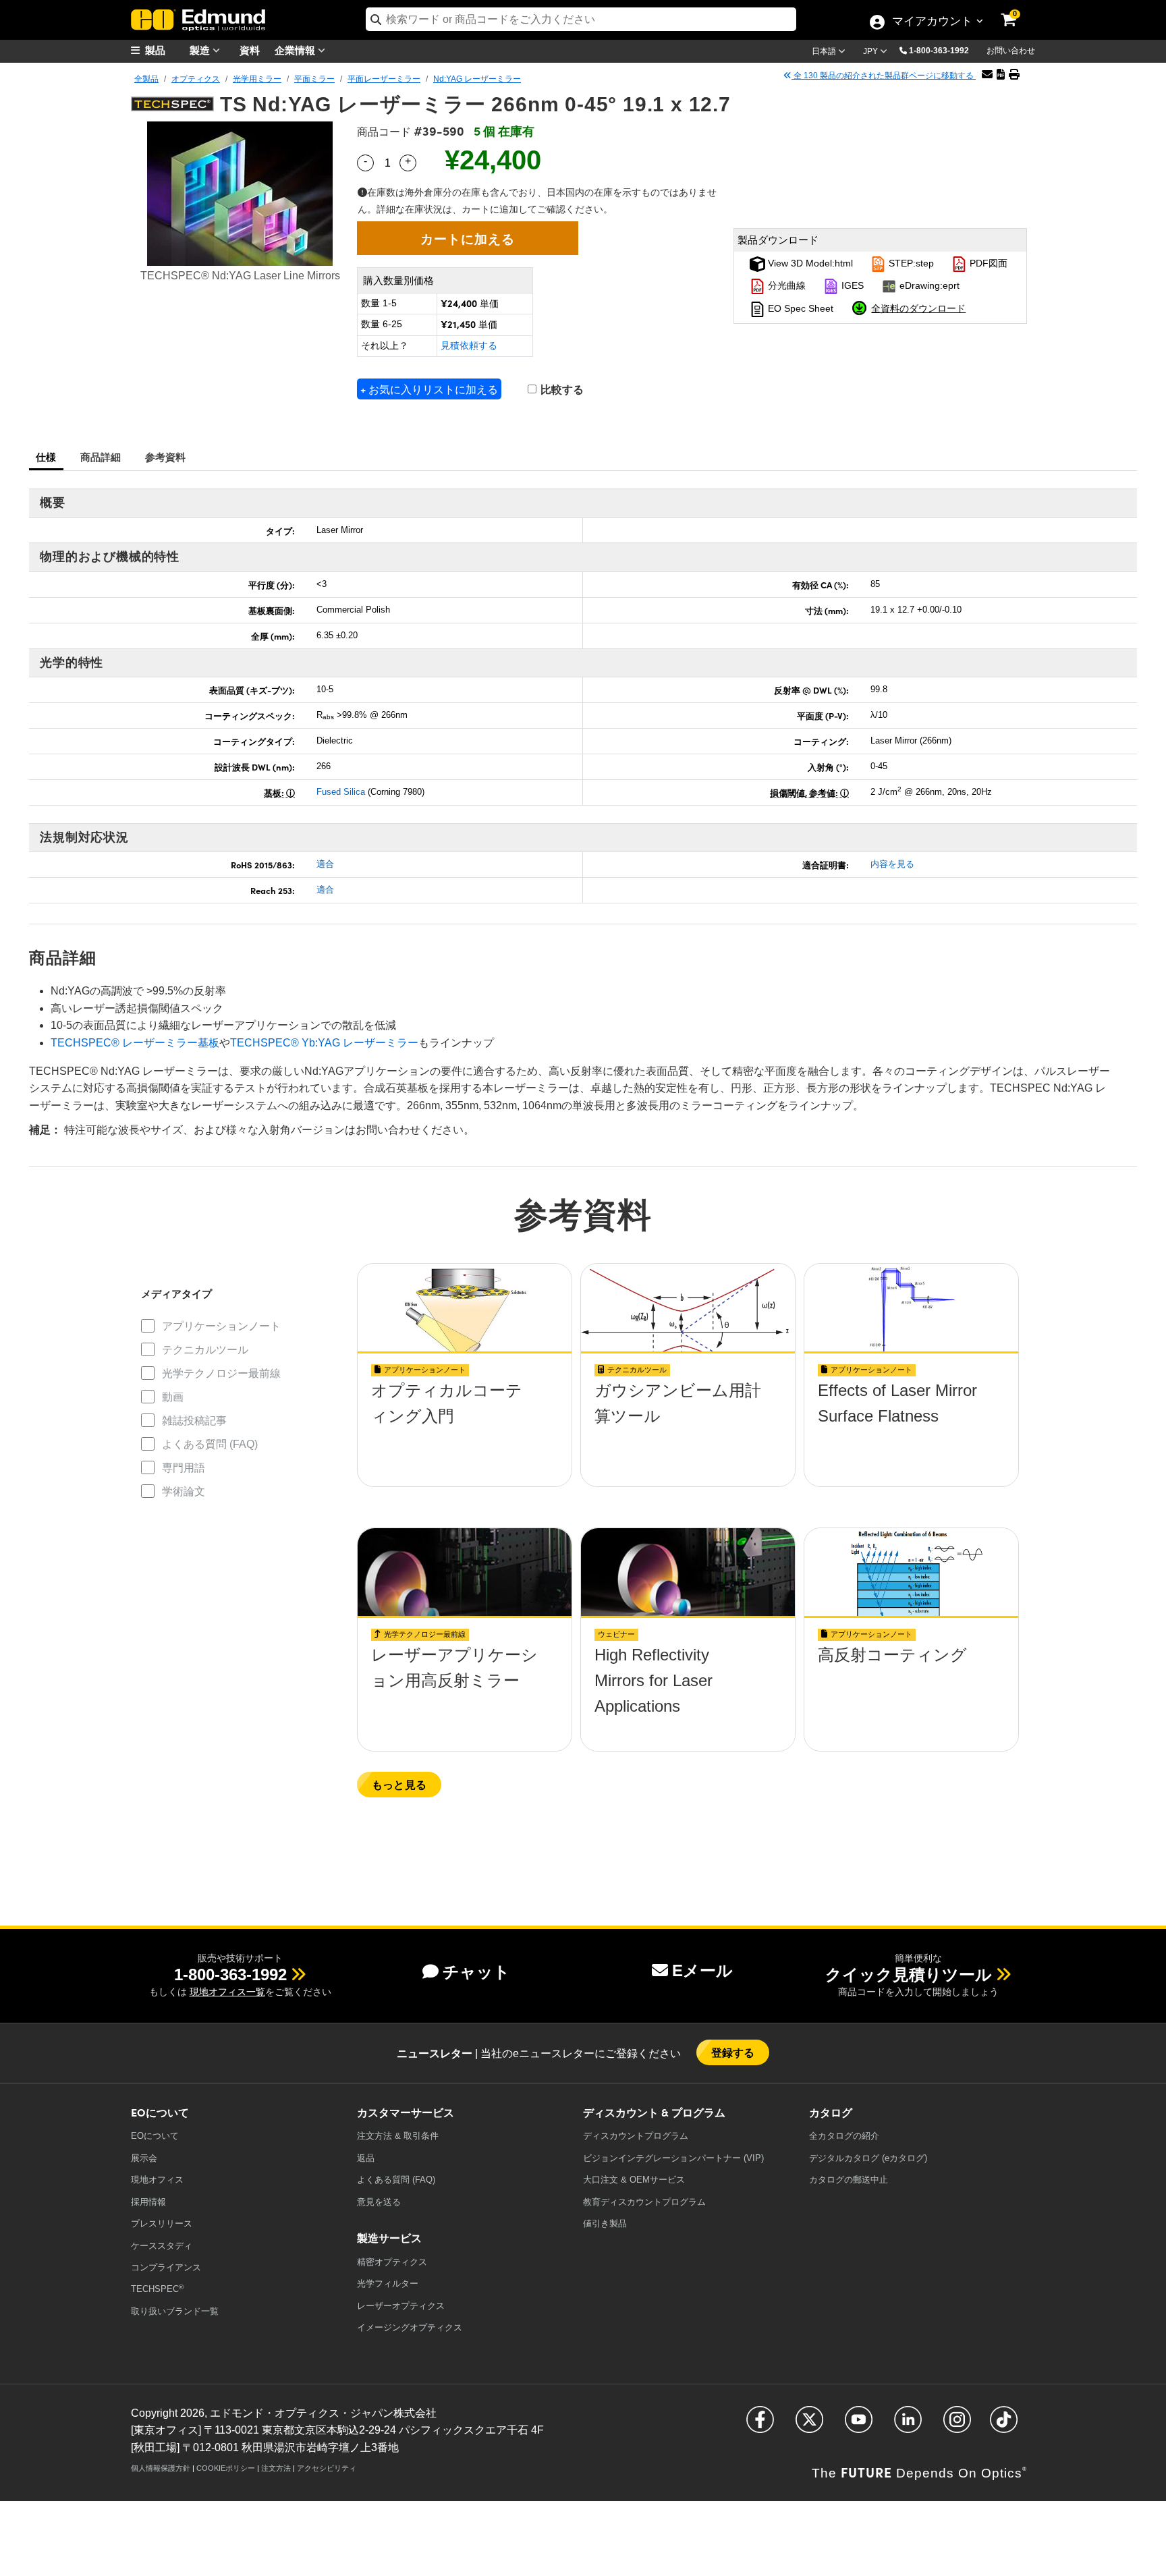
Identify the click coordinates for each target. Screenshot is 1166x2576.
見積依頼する (469, 345)
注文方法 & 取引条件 (398, 2136)
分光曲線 (785, 285)
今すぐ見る (465, 1429)
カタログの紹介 (844, 2136)
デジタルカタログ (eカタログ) (868, 2158)
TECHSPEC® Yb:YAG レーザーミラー (324, 1043)
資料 (250, 50)
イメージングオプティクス (410, 2327)
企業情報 (296, 50)
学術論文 (184, 1491)
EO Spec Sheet (799, 308)
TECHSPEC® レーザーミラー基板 (135, 1043)
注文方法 (276, 2468)
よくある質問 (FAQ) (210, 1444)
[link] (1018, 10)
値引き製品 (605, 2223)
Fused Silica (341, 792)
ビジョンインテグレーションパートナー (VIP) (673, 2158)
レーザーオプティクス (401, 2306)
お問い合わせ (1011, 51)
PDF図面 (987, 263)
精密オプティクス (392, 2262)
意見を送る (379, 2202)
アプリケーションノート (221, 1326)
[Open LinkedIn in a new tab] (908, 2425)
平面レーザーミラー (384, 79)
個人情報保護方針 (161, 2468)
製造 (201, 50)
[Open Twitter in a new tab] (809, 2425)
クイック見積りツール (909, 1975)
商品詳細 (101, 456)
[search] (581, 19)
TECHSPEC (157, 2289)
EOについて (155, 2136)
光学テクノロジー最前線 (221, 1373)
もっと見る (399, 1784)
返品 (366, 2158)
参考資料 (166, 456)
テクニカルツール (205, 1350)
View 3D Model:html (809, 263)
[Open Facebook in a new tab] (760, 2425)
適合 (325, 864)
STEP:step (910, 263)
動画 (173, 1397)
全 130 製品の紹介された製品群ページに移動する (884, 76)
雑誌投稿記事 (194, 1421)
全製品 (146, 79)
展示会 (144, 2158)
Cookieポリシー (226, 2468)
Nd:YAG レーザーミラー (477, 79)
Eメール (702, 1970)
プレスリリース (162, 2223)
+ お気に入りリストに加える (429, 389)
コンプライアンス (166, 2267)
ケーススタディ (162, 2246)
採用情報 (148, 2202)
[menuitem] (165, 50)
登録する (733, 2052)
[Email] (987, 75)
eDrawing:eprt (928, 285)
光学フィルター (388, 2284)
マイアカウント (932, 22)
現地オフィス (157, 2180)
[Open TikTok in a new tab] (1004, 2425)
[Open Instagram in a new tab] (957, 2425)
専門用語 (184, 1468)
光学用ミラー (257, 79)
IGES (851, 285)
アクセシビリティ (327, 2468)
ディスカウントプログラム (636, 2136)
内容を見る (892, 864)
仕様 (46, 456)
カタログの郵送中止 (849, 2180)
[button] (944, 50)
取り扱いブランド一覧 (175, 2311)
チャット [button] (476, 1972)
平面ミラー (314, 79)
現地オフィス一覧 (227, 1992)
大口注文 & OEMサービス (634, 2180)
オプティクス (196, 79)
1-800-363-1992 (939, 51)
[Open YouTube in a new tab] (859, 2425)
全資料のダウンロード (918, 308)
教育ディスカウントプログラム (644, 2202)
